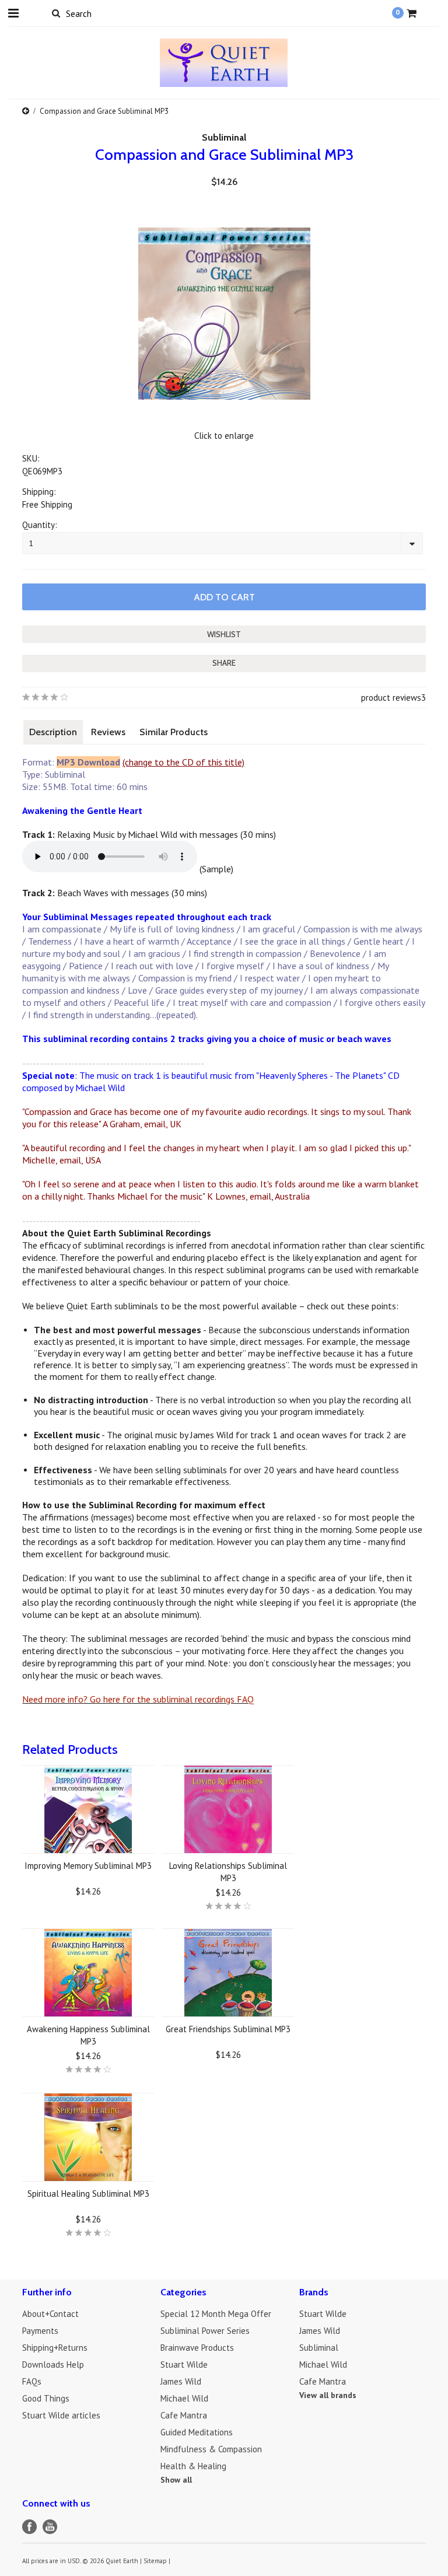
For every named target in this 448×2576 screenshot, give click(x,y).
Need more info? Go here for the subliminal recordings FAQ (138, 1699)
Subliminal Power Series (205, 2331)
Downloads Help (53, 2364)
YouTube (50, 2527)
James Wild (181, 2381)
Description (53, 732)
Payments (40, 2331)
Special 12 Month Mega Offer (216, 2314)
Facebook (29, 2527)
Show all (176, 2480)
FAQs (32, 2381)
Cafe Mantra (184, 2415)
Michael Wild (184, 2398)
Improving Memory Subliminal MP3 (88, 1866)
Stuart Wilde (184, 2364)
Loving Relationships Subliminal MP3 (228, 1872)
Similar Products (174, 732)
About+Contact (50, 2314)
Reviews (108, 732)
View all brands (328, 2395)
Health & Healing (193, 2466)
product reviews (391, 698)
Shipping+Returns (55, 2348)
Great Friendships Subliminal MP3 (228, 2029)
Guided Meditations (197, 2432)
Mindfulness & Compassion (211, 2449)
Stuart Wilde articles (61, 2415)
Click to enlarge (224, 436)
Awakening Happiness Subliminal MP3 (88, 2035)
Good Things (46, 2398)
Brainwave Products (197, 2348)
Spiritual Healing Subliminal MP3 (88, 2194)
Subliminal (224, 137)
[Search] (56, 13)
